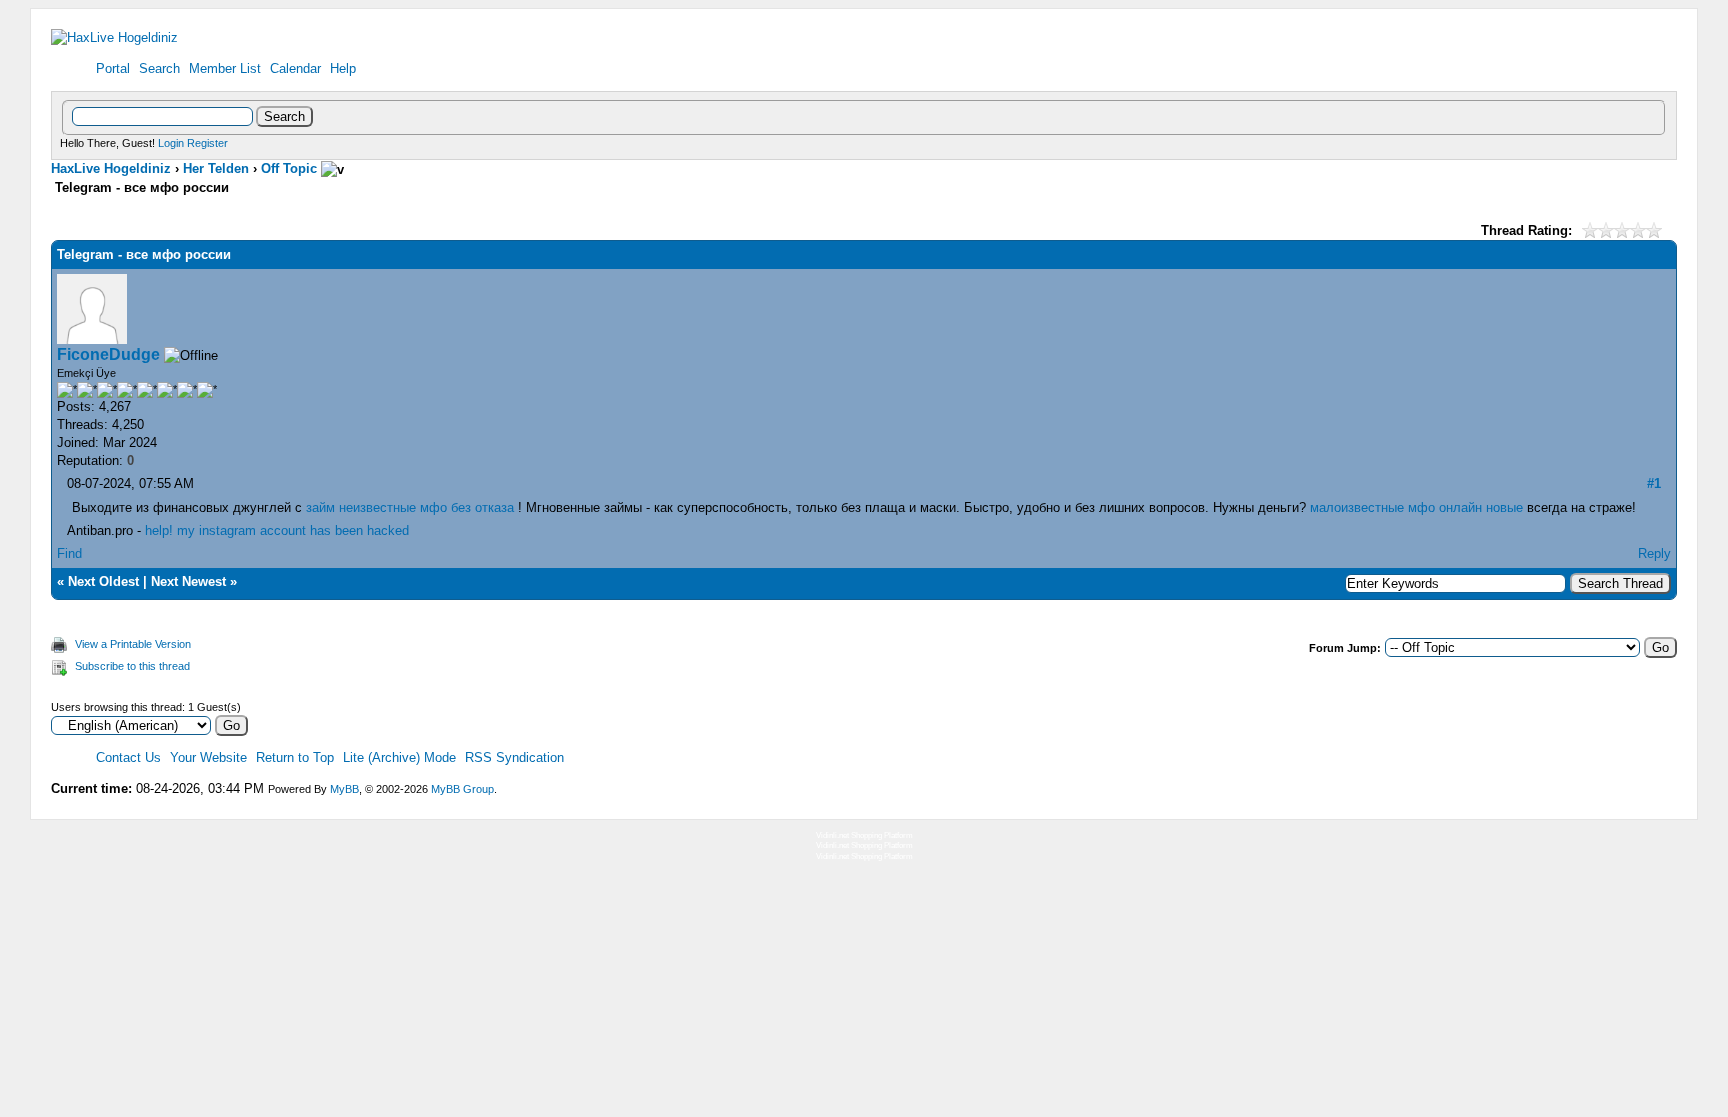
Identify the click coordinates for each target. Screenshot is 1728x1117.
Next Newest (188, 581)
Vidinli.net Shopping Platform (864, 835)
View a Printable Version (133, 644)
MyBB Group (462, 789)
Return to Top (295, 757)
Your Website (208, 757)
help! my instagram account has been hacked (277, 530)
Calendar (295, 68)
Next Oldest (103, 581)
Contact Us (128, 757)
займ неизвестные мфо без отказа (410, 507)
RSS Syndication (514, 757)
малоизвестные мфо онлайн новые (1416, 507)
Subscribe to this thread (132, 666)
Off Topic (289, 168)
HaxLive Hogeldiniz (111, 168)
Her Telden (216, 168)
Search (159, 68)
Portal (113, 68)
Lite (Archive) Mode (399, 757)
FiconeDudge (108, 354)
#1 (1654, 483)
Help (343, 68)
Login (171, 143)
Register (207, 143)
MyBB (344, 789)
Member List (225, 68)
